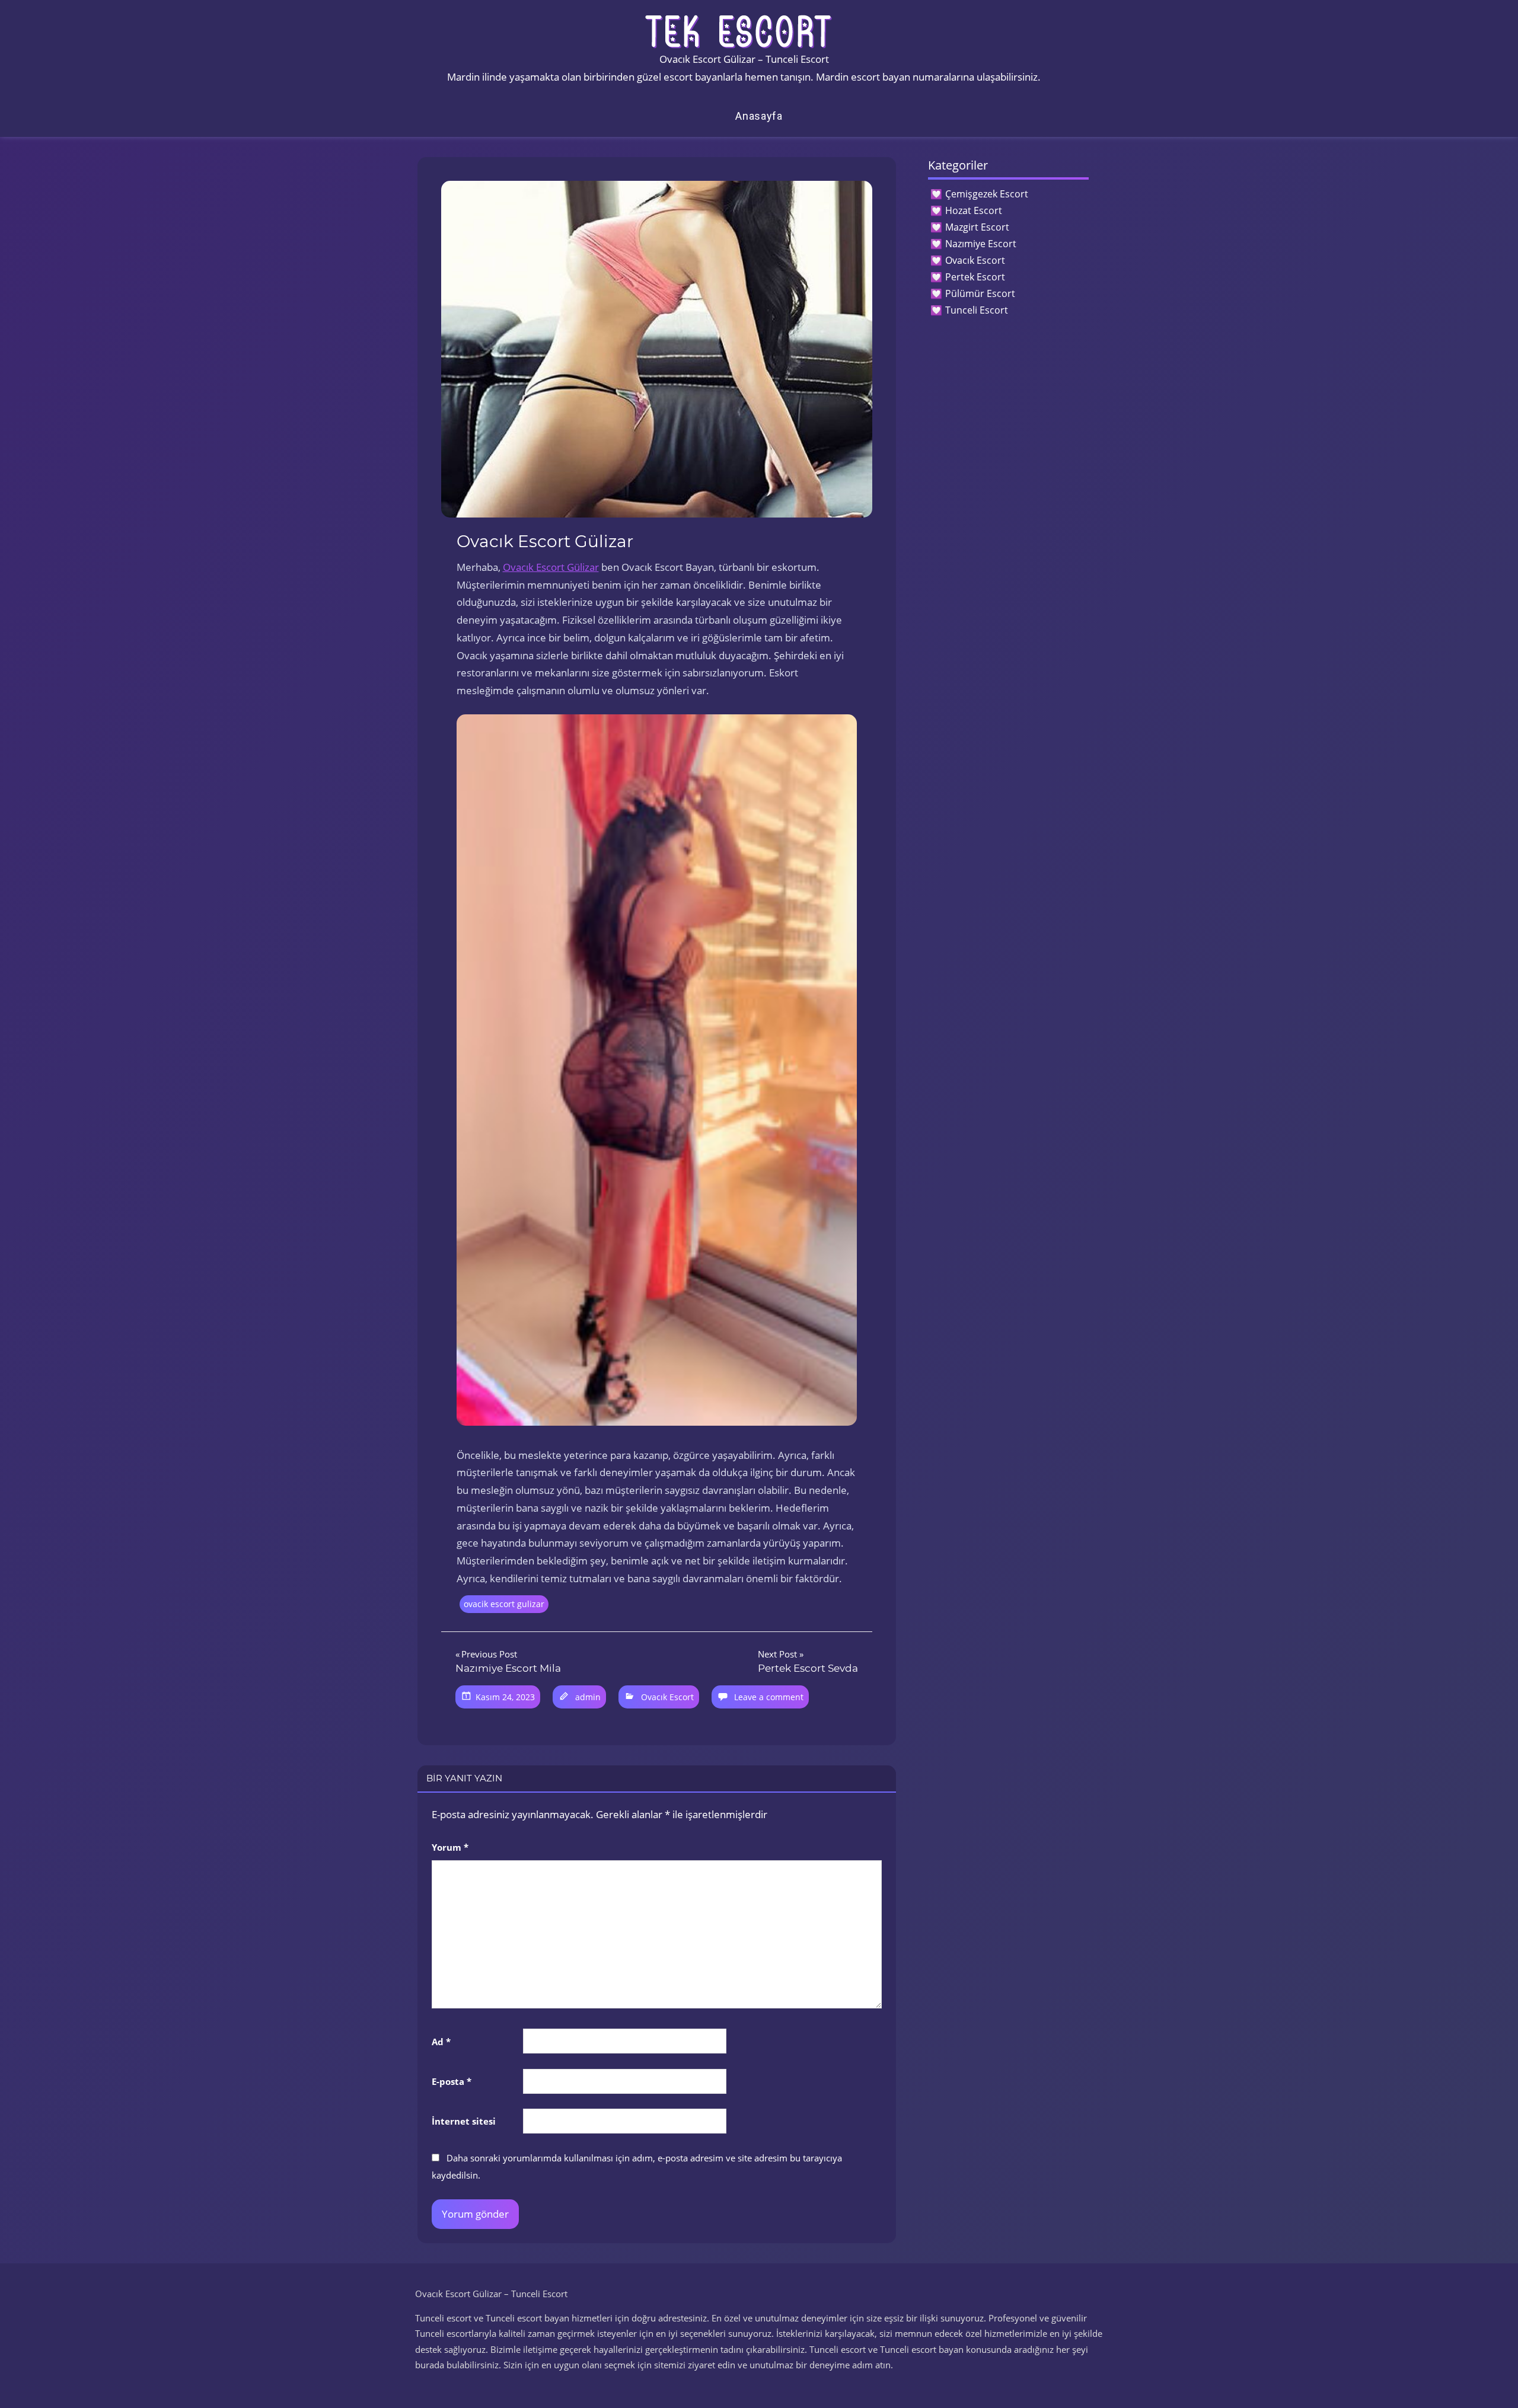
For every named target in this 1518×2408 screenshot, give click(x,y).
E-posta (452, 2081)
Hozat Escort (974, 210)
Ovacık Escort (667, 1697)
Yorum (450, 1847)
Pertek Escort (975, 277)
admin (588, 1697)
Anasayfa (759, 116)
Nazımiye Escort (981, 244)
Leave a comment (769, 1697)
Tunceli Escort (977, 310)
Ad (441, 2042)
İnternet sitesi (464, 2121)
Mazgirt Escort (977, 227)
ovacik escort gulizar (504, 1604)
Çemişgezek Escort (987, 194)
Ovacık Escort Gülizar (551, 567)
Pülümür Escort (980, 293)
